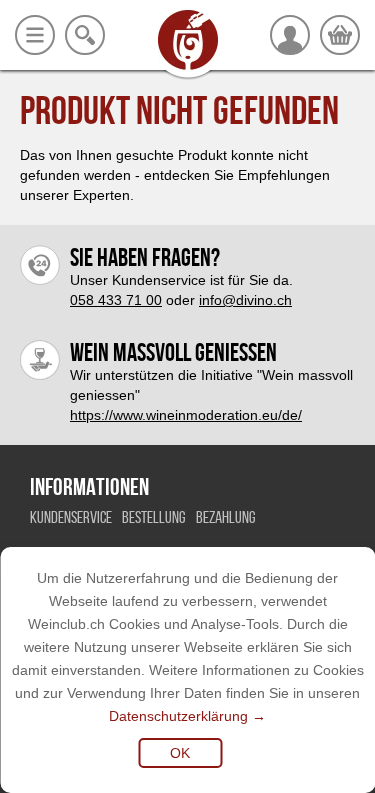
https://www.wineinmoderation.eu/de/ (186, 415)
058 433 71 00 (116, 300)
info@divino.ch (245, 300)
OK (180, 753)
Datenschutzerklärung (178, 716)
